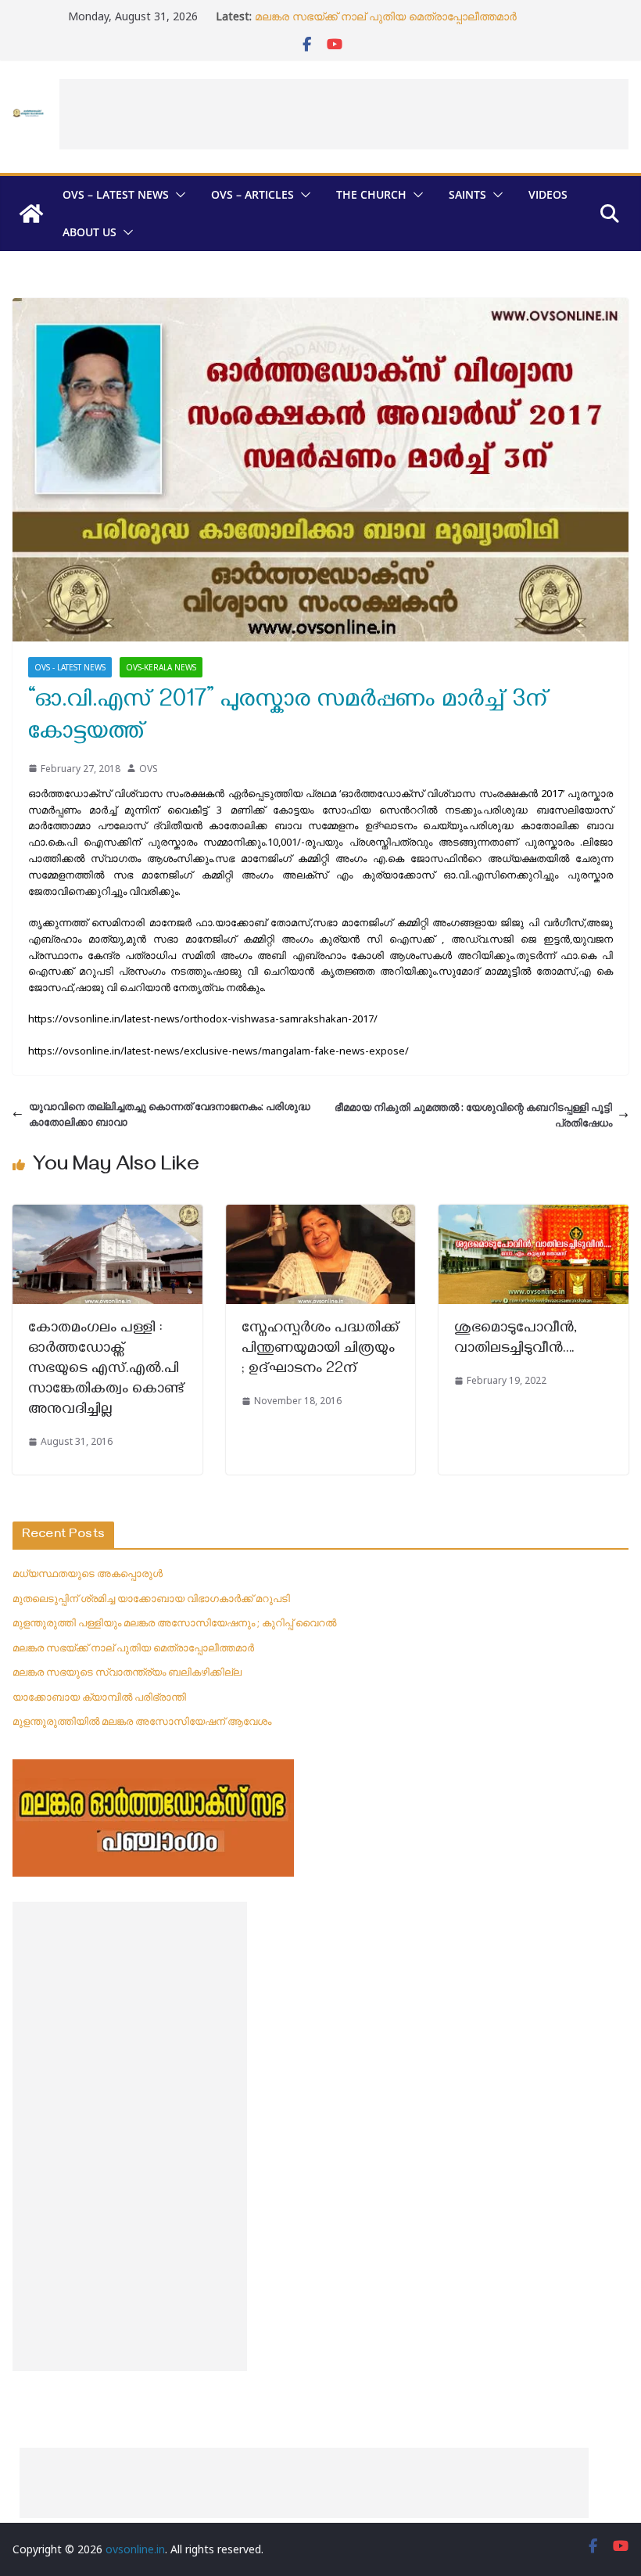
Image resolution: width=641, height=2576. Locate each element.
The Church (371, 194)
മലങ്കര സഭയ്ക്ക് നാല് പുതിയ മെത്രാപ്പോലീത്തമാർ (386, 16)
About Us (90, 232)
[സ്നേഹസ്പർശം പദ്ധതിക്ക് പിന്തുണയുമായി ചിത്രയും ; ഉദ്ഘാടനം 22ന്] (321, 1213)
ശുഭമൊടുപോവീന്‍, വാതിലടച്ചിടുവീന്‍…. (516, 1340)
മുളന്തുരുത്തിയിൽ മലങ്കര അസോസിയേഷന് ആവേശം (142, 1721)
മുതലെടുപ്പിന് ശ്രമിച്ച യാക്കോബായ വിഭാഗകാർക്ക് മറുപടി (151, 1598)
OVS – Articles (252, 194)
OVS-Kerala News (161, 667)
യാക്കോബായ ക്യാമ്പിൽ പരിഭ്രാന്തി (99, 1697)
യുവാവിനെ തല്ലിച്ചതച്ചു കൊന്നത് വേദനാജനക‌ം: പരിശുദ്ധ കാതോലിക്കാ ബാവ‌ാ (170, 1114)
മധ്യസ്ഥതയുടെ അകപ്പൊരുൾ (88, 1573)
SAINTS (467, 194)
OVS (149, 769)
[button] (177, 195)
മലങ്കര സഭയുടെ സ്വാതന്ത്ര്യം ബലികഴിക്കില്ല (127, 1672)
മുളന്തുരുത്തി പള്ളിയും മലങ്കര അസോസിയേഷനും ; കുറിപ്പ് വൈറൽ (174, 1622)
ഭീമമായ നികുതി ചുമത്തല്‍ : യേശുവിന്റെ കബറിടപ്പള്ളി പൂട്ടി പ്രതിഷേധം (473, 1115)
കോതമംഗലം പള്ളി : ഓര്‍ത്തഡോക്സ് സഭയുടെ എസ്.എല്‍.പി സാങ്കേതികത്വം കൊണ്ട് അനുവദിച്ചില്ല (106, 1370)
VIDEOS (548, 194)
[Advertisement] (344, 114)
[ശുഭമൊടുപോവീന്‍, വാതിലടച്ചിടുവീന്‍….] (534, 1213)
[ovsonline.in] (31, 214)
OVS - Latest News (70, 667)
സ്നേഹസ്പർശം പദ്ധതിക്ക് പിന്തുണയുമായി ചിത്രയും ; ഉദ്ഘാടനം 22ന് (320, 1350)
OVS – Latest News (116, 194)
